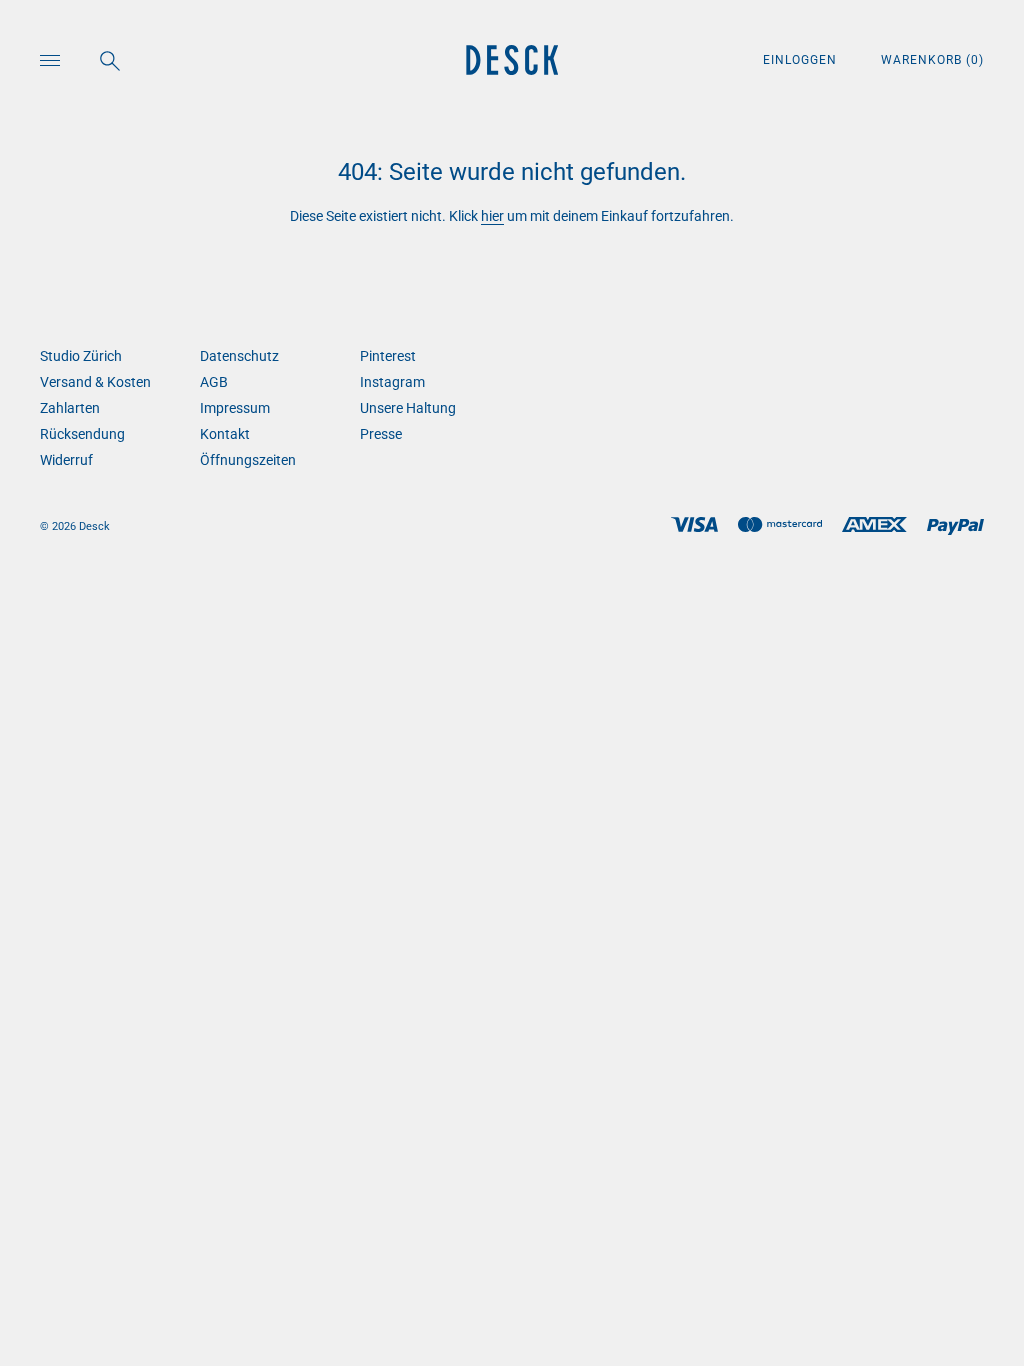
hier (492, 216)
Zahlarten (70, 408)
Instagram (392, 382)
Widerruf (66, 460)
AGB (214, 382)
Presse (381, 434)
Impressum (235, 408)
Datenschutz (239, 356)
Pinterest (388, 356)
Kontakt (225, 434)
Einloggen (802, 60)
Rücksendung (82, 434)
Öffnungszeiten (248, 460)
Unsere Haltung (408, 408)
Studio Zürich (81, 356)
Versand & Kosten (95, 382)
